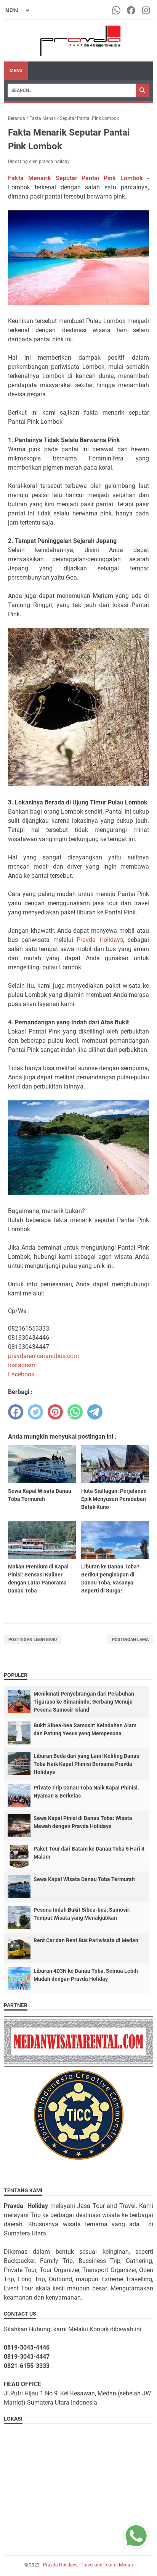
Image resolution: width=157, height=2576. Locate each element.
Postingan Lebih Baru (33, 1640)
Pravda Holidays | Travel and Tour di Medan (88, 2565)
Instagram (22, 1365)
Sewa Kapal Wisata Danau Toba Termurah (84, 1879)
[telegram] (95, 1412)
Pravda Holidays (100, 940)
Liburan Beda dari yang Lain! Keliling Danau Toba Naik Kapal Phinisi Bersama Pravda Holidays (87, 1764)
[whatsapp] (75, 1412)
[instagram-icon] (147, 10)
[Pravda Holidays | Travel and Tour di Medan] (79, 41)
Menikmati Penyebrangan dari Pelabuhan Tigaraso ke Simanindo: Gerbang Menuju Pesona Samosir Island (84, 1702)
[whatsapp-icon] (117, 10)
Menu (16, 71)
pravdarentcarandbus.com (43, 1356)
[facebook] (16, 1412)
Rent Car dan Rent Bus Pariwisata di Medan (86, 1940)
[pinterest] (55, 1412)
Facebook (21, 1374)
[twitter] (35, 1412)
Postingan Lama (130, 1640)
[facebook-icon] (132, 10)
